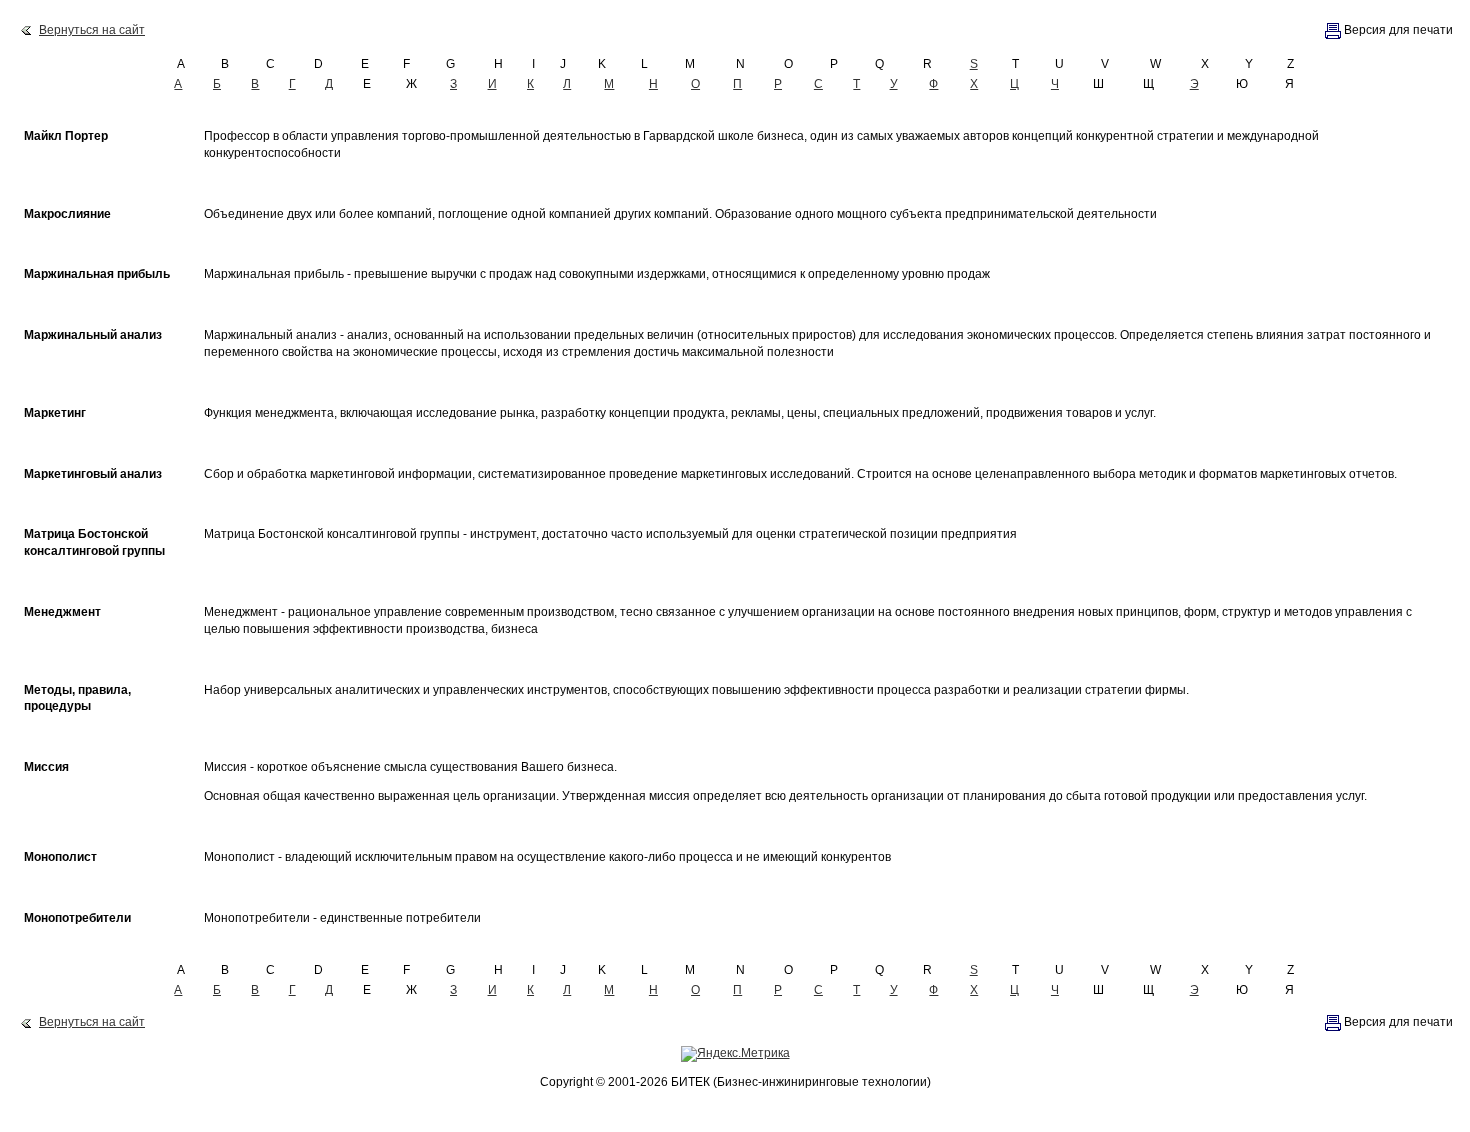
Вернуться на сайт (92, 30)
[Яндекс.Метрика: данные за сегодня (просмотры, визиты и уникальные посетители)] (735, 1054)
